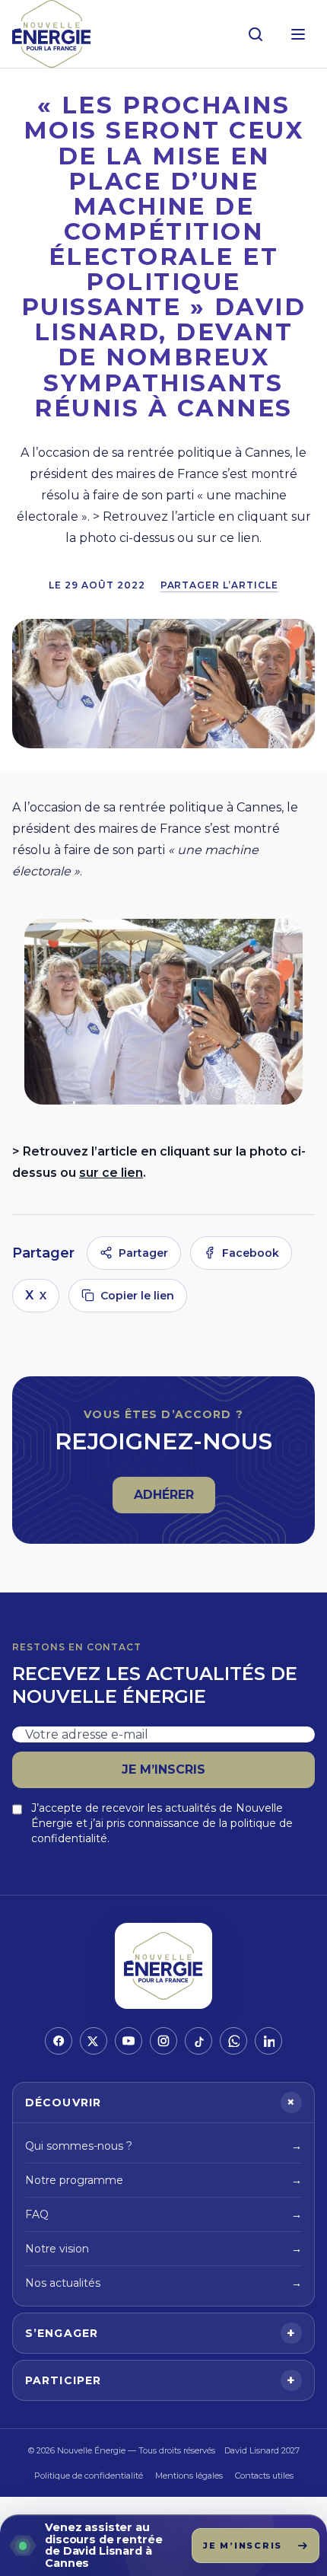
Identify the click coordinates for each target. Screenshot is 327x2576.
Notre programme (163, 2180)
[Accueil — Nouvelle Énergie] (52, 34)
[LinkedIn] (268, 2041)
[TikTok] (198, 2041)
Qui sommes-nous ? (163, 2146)
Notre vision (163, 2249)
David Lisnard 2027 (262, 2450)
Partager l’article (219, 585)
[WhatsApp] (233, 2041)
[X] (94, 2041)
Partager (143, 1253)
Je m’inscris (163, 1769)
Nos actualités (163, 2283)
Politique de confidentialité (89, 2476)
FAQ (163, 2214)
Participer (160, 2380)
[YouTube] (129, 2041)
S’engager (160, 2333)
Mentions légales (189, 2476)
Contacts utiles (264, 2476)
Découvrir (163, 2103)
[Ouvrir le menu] (298, 34)
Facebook (251, 1253)
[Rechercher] (256, 34)
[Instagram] (163, 2041)
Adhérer (174, 1499)
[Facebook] (59, 2041)
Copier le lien (137, 1296)
